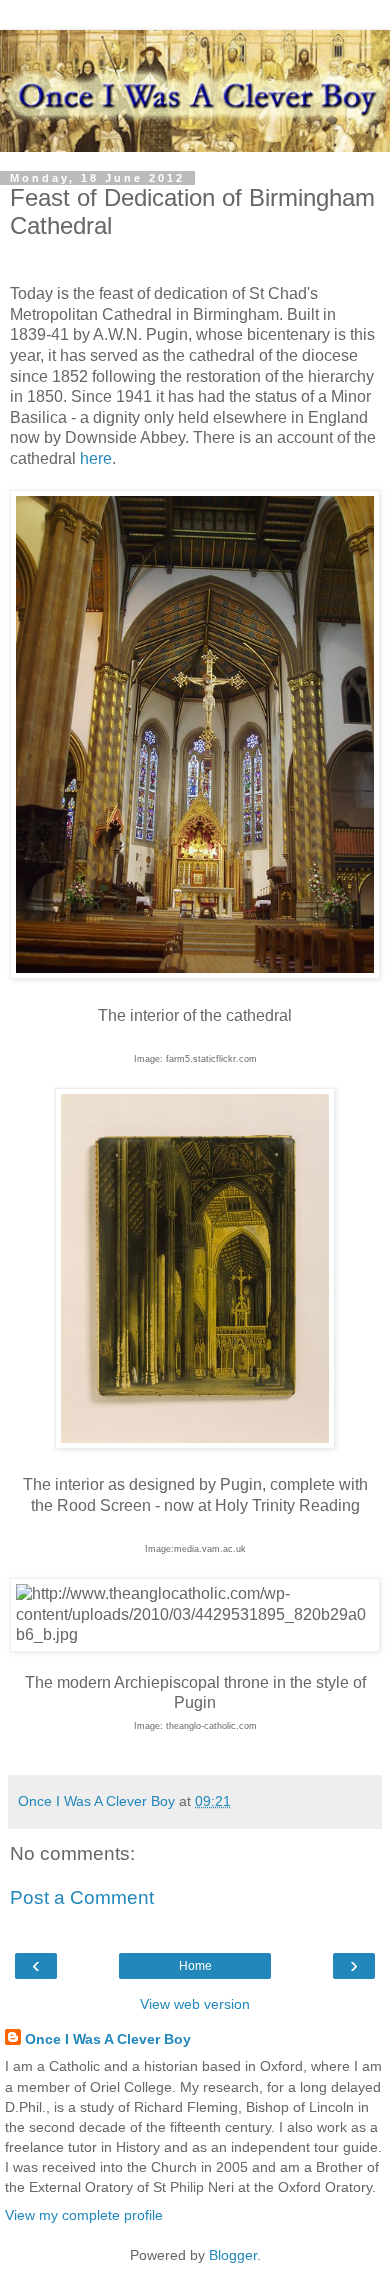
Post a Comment (82, 1897)
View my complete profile (84, 2215)
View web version (195, 2004)
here (96, 458)
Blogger (233, 2255)
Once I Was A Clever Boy (108, 2039)
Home (195, 1966)
